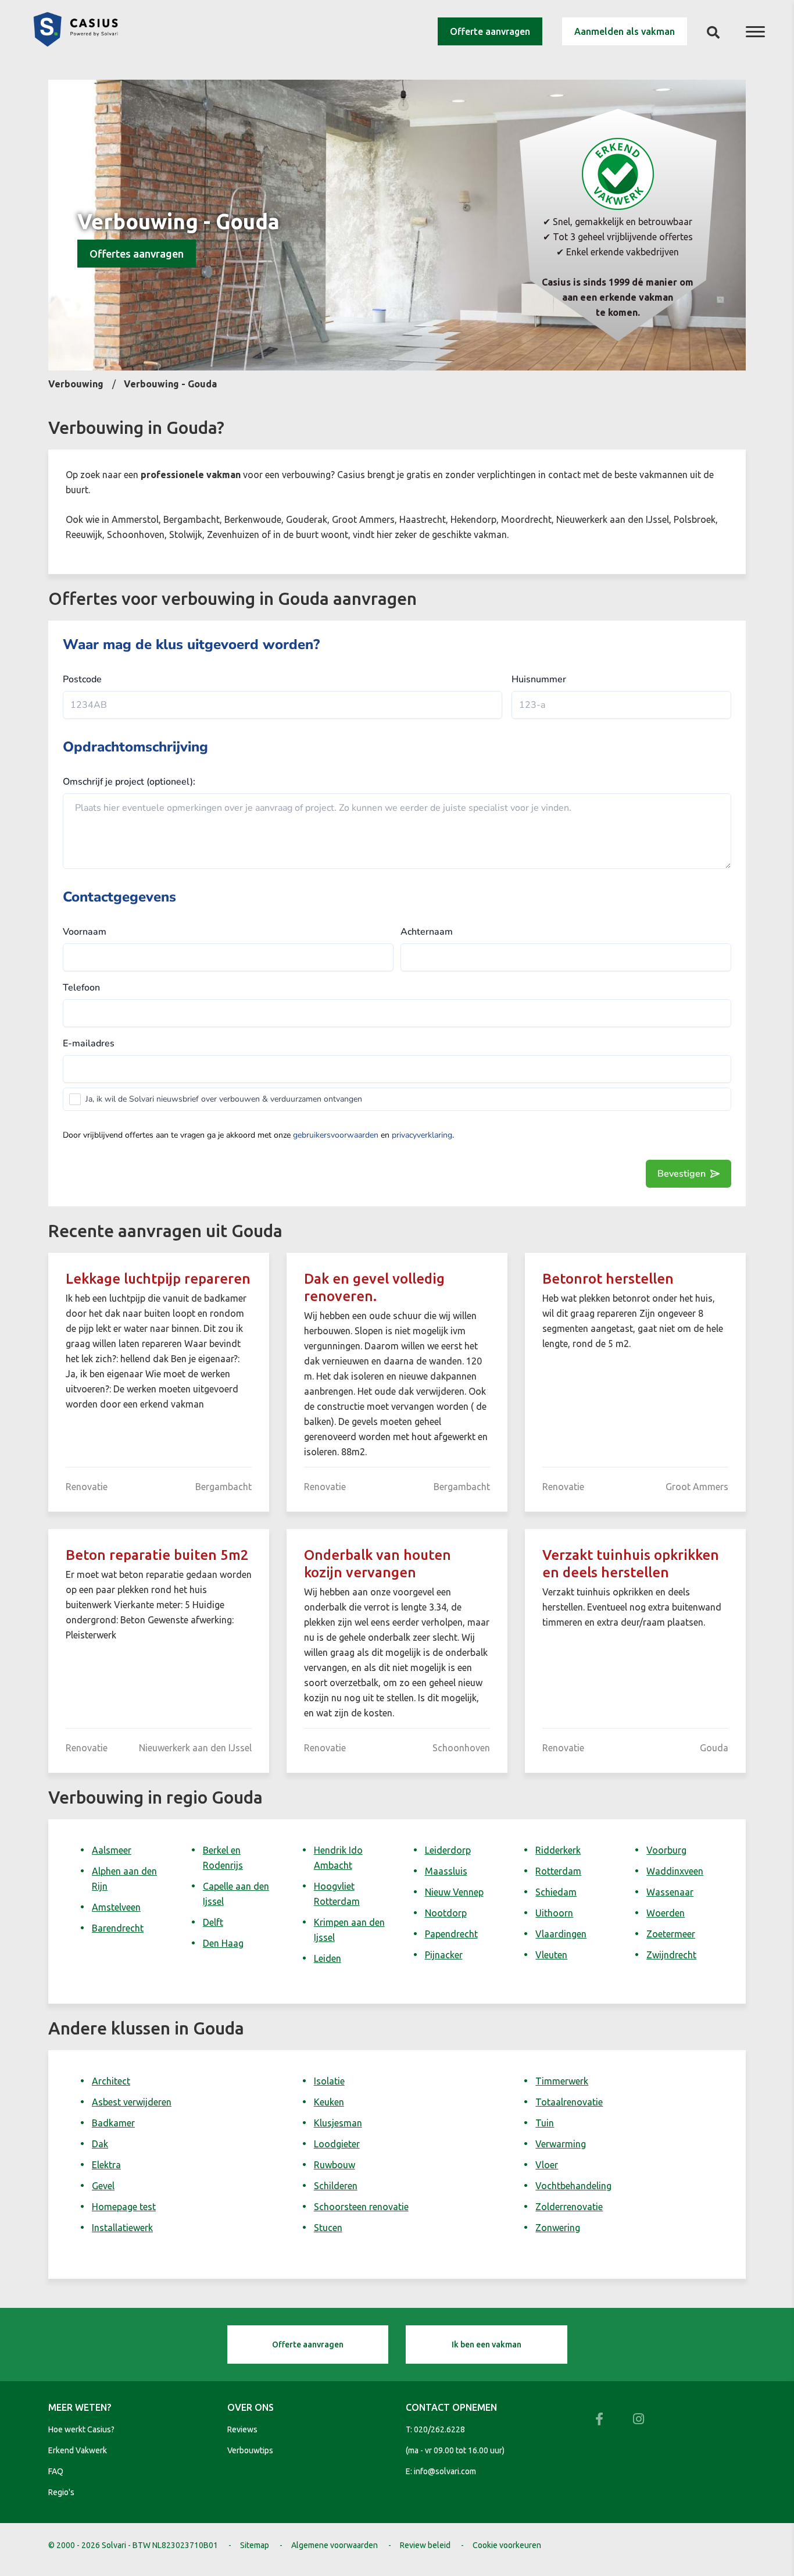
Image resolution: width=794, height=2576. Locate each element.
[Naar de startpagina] (76, 43)
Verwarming (561, 2144)
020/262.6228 (439, 2429)
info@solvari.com (445, 2471)
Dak (100, 2144)
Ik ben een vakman (487, 2345)
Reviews (242, 2429)
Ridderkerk (558, 1850)
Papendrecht (451, 1934)
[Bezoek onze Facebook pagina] (599, 2419)
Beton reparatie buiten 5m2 (157, 1555)
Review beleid (425, 2545)
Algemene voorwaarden (335, 2545)
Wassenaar (670, 1892)
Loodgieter (337, 2144)
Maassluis (446, 1871)
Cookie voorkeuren (507, 2545)
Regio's (61, 2492)
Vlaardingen (561, 1934)
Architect (111, 2081)
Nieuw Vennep (454, 1892)
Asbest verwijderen (132, 2102)
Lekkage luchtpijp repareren (158, 1279)
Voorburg (666, 1850)
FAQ (56, 2471)
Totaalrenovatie (569, 2102)
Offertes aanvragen (137, 254)
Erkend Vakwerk (78, 2450)
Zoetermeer (671, 1934)
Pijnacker (444, 1955)
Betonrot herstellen (608, 1279)
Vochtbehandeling (573, 2186)
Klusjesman (338, 2123)
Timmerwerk (562, 2081)
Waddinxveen (675, 1871)
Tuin (545, 2123)
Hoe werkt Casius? (81, 2429)
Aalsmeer (112, 1850)
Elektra (106, 2165)
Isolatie (329, 2081)
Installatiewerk (122, 2228)
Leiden (328, 1958)
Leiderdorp (448, 1850)
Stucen (328, 2228)
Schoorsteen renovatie (361, 2207)
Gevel (103, 2186)
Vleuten (551, 1955)
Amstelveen (116, 1907)
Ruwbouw (335, 2165)
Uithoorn (554, 1913)
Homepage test (124, 2207)
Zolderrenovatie (569, 2207)
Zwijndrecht (671, 1955)
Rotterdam (558, 1871)
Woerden (666, 1913)
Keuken (329, 2102)
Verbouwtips (250, 2450)
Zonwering (558, 2228)
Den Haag (223, 1943)
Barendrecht (118, 1928)
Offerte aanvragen (490, 31)
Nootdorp (446, 1913)
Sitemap (255, 2545)
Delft (213, 1922)
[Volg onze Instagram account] (639, 2419)
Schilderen (336, 2186)
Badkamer (113, 2123)
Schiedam (556, 1892)
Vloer (547, 2165)
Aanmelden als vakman (625, 31)
